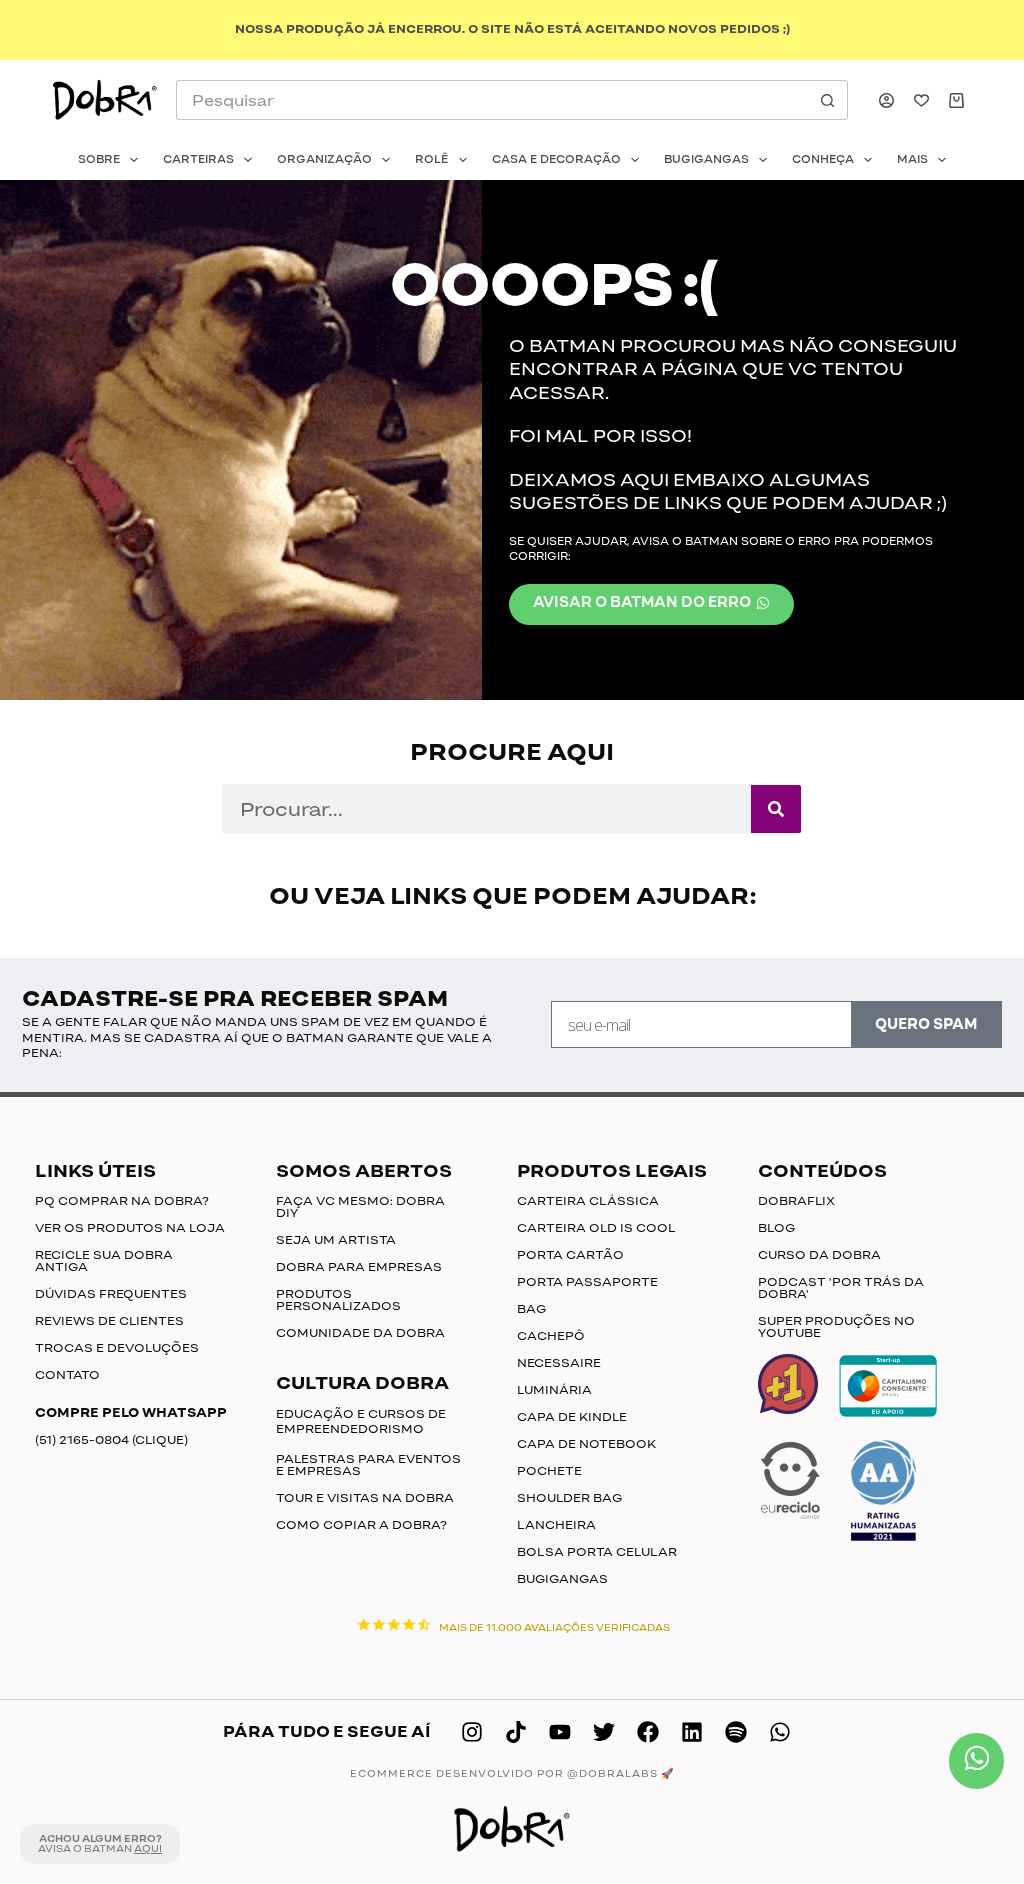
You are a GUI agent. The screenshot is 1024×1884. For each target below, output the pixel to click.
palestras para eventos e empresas (368, 1465)
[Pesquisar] (776, 809)
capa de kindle (572, 1417)
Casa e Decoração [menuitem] (556, 159)
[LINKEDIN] (692, 1732)
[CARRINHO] (960, 100)
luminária (554, 1390)
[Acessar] (886, 100)
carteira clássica (588, 1201)
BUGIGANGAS (562, 1579)
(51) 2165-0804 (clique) (111, 1440)
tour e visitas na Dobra (365, 1498)
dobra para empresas (359, 1267)
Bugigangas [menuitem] (706, 159)
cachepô (551, 1336)
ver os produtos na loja (130, 1228)
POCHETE (549, 1471)
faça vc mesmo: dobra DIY (360, 1207)
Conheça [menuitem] (823, 159)
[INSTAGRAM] (472, 1732)
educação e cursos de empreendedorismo (361, 1422)
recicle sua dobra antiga (104, 1261)
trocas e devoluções (117, 1348)
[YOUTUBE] (560, 1732)
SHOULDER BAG (569, 1498)
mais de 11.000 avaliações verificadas (554, 1628)
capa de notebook (586, 1444)
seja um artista (336, 1240)
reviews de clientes (109, 1321)
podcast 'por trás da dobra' (841, 1288)
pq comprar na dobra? (122, 1201)
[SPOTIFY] (736, 1732)
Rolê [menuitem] (431, 159)
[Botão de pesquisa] (828, 100)
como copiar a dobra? (361, 1525)
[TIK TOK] (516, 1732)
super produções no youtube (836, 1327)
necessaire (559, 1363)
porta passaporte (587, 1282)
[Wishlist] (921, 100)
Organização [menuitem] (324, 159)
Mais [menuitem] (912, 159)
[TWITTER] (604, 1732)
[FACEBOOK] (648, 1732)
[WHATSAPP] (780, 1732)
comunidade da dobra (360, 1333)
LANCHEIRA (556, 1525)
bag (531, 1309)
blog (776, 1228)
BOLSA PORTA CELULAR (597, 1552)
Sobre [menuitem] (99, 159)
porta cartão (570, 1255)
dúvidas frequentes (111, 1294)
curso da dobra (819, 1255)
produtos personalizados (338, 1300)
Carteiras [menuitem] (198, 159)
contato (67, 1375)
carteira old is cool (596, 1228)
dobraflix (796, 1201)
